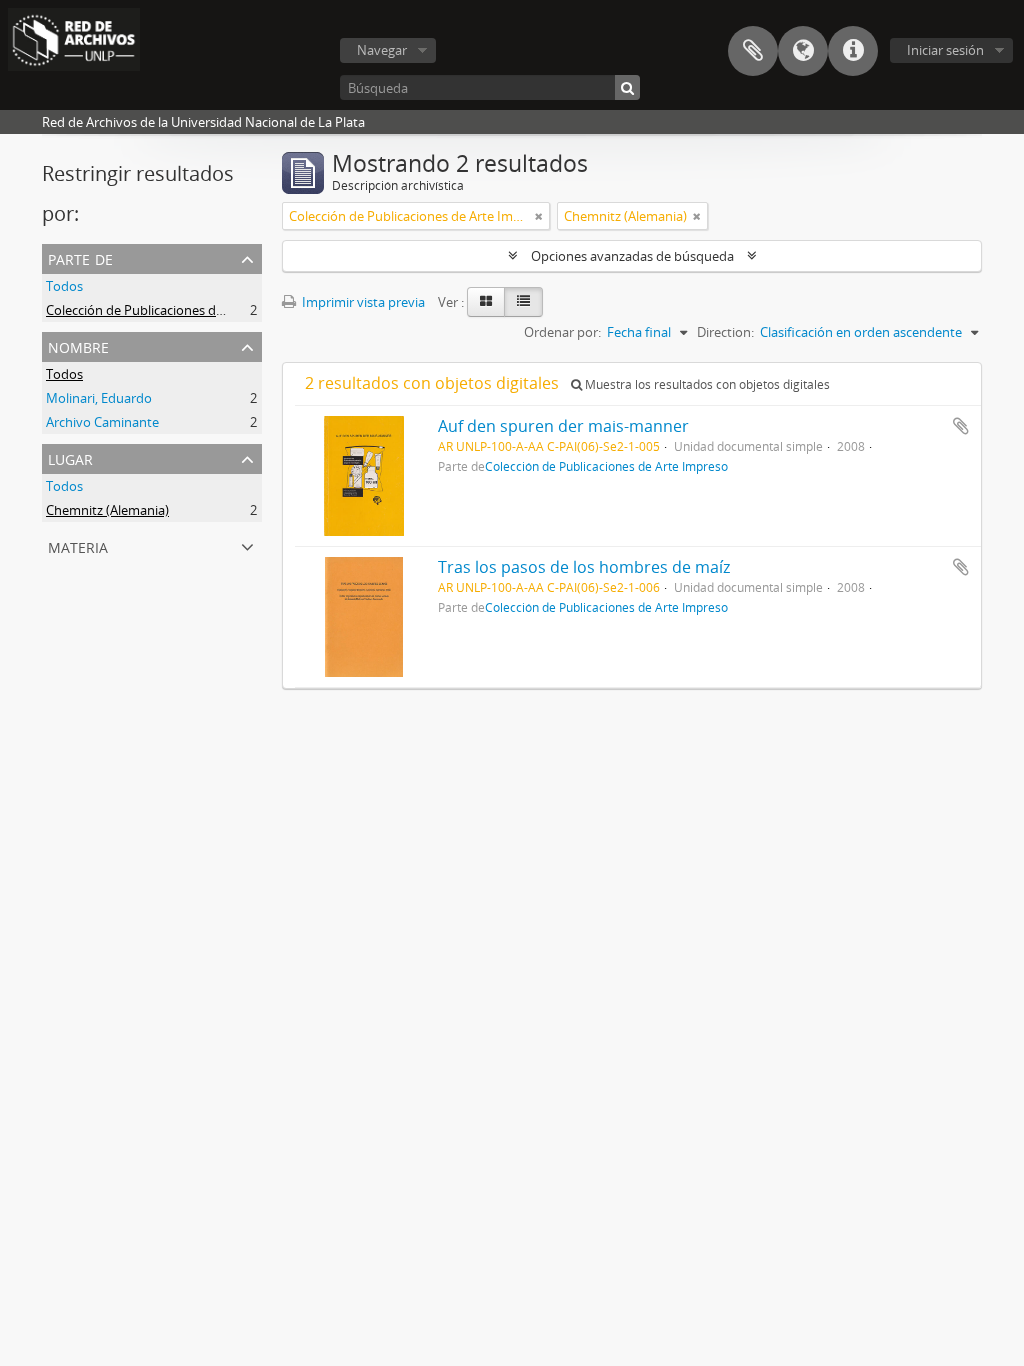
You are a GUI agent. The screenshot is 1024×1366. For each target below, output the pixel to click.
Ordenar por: (562, 332)
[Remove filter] (539, 216)
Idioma (803, 51)
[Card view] (486, 302)
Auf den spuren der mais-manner (563, 426)
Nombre (78, 345)
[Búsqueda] (627, 87)
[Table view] (523, 302)
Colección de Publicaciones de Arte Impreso (175, 310)
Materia (78, 545)
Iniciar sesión (945, 50)
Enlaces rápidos (853, 51)
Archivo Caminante (102, 422)
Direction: (725, 332)
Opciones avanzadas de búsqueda (632, 256)
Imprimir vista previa (362, 302)
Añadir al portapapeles (961, 426)
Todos (64, 286)
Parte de (80, 257)
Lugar (70, 457)
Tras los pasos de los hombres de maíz (584, 567)
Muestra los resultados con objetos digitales (706, 384)
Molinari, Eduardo (99, 398)
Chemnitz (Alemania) (107, 510)
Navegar (382, 50)
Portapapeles (753, 51)
